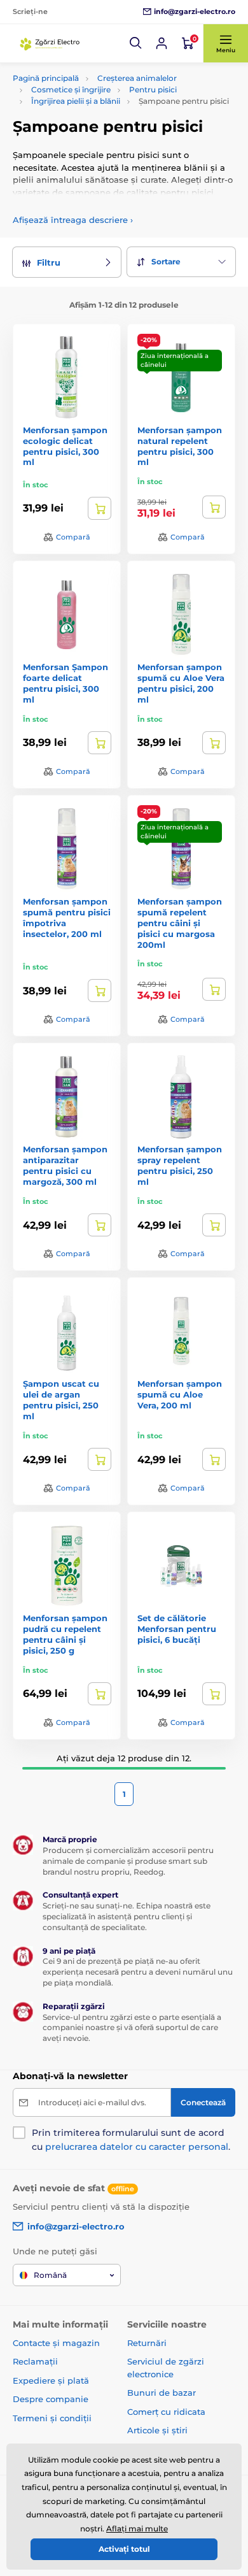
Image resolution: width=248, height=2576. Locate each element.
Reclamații (35, 2361)
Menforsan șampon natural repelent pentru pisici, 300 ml (180, 446)
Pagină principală (46, 78)
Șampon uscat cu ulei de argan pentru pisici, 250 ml (61, 1400)
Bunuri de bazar (162, 2393)
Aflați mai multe (137, 2529)
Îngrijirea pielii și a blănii (76, 101)
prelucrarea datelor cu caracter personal (137, 2147)
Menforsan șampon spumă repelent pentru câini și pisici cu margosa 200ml (180, 923)
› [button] (73, 220)
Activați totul (124, 2549)
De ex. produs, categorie (93, 111)
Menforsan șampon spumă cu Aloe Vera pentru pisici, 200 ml (181, 683)
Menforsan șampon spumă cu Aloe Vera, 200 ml (180, 1394)
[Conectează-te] (162, 43)
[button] (136, 43)
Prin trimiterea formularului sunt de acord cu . (131, 2140)
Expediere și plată (51, 2380)
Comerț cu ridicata (166, 2412)
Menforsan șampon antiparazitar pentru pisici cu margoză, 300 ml (65, 1165)
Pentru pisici (153, 89)
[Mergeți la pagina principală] (51, 43)
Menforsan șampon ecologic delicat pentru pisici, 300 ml (65, 446)
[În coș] (100, 508)
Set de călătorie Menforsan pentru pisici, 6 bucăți (177, 1629)
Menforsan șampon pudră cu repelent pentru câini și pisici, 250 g (65, 1634)
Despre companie (51, 2399)
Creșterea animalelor (137, 78)
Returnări (147, 2343)
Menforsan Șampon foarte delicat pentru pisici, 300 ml (65, 683)
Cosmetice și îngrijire (71, 89)
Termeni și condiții (52, 2418)
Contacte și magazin (56, 2343)
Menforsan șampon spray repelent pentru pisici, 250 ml (180, 1165)
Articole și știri (157, 2430)
